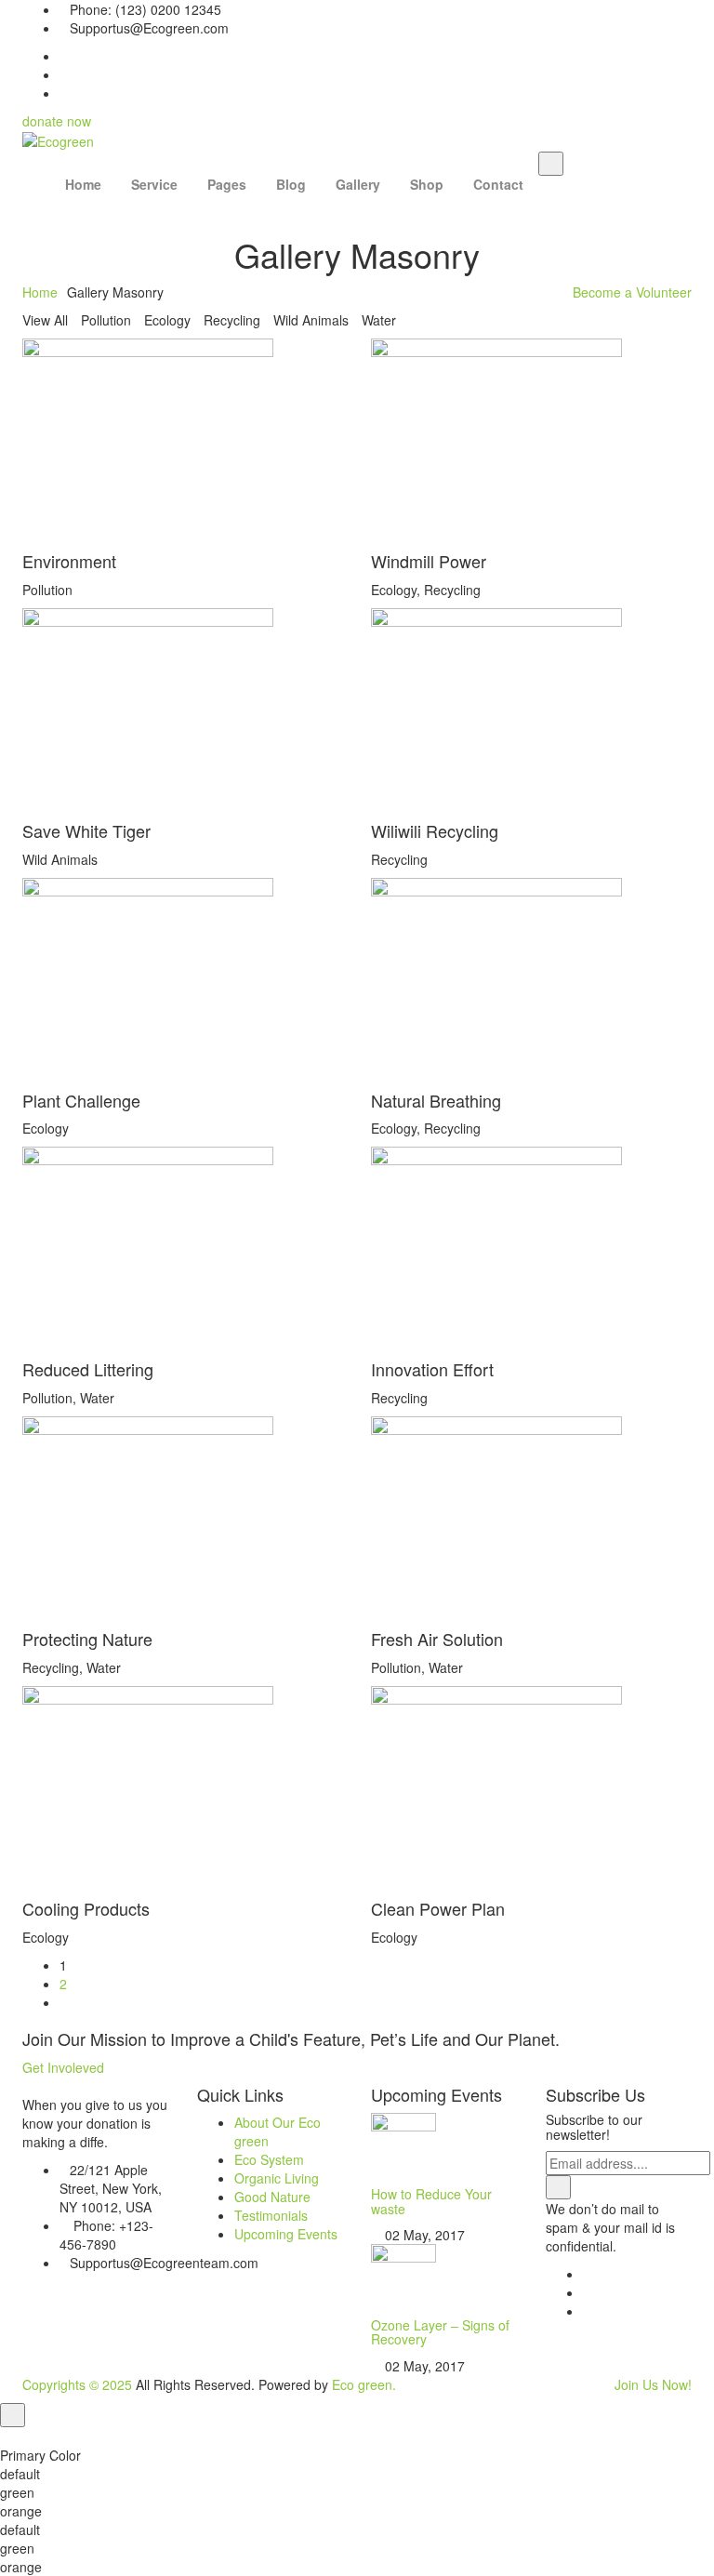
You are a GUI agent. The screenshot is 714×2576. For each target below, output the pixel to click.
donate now (57, 121)
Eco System (269, 2159)
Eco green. (364, 2384)
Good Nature (272, 2197)
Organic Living (277, 2178)
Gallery (358, 184)
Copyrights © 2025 (77, 2384)
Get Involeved (63, 2067)
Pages (227, 184)
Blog (291, 184)
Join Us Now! (653, 2384)
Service (154, 184)
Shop (427, 184)
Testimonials (271, 2215)
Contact (498, 184)
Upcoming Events (286, 2234)
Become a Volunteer (632, 292)
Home (83, 184)
